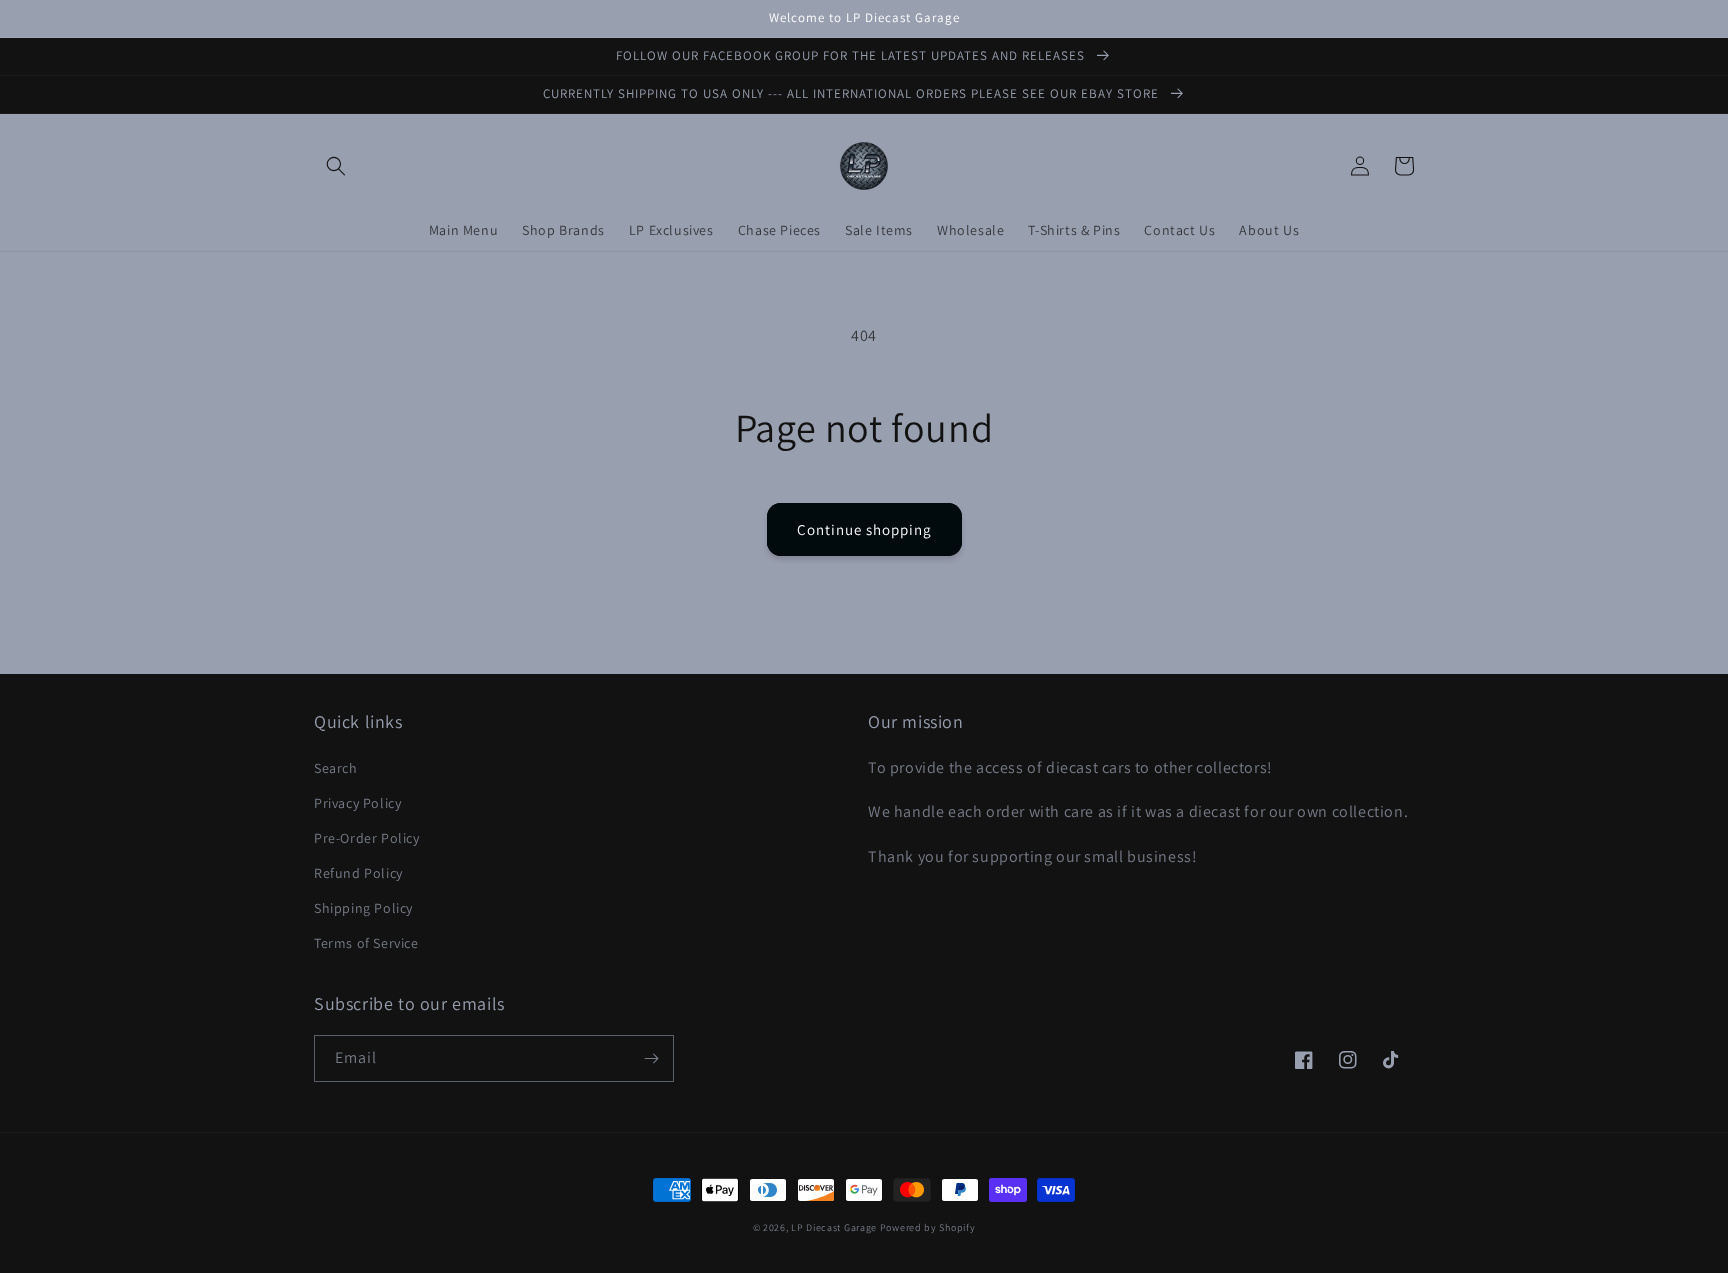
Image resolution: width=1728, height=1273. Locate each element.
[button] (336, 166)
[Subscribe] (651, 1058)
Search (336, 768)
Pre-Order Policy (367, 838)
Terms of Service (366, 943)
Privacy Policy (357, 803)
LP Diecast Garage (834, 1227)
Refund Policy (358, 873)
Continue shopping (864, 529)
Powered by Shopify (928, 1227)
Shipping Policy (363, 908)
